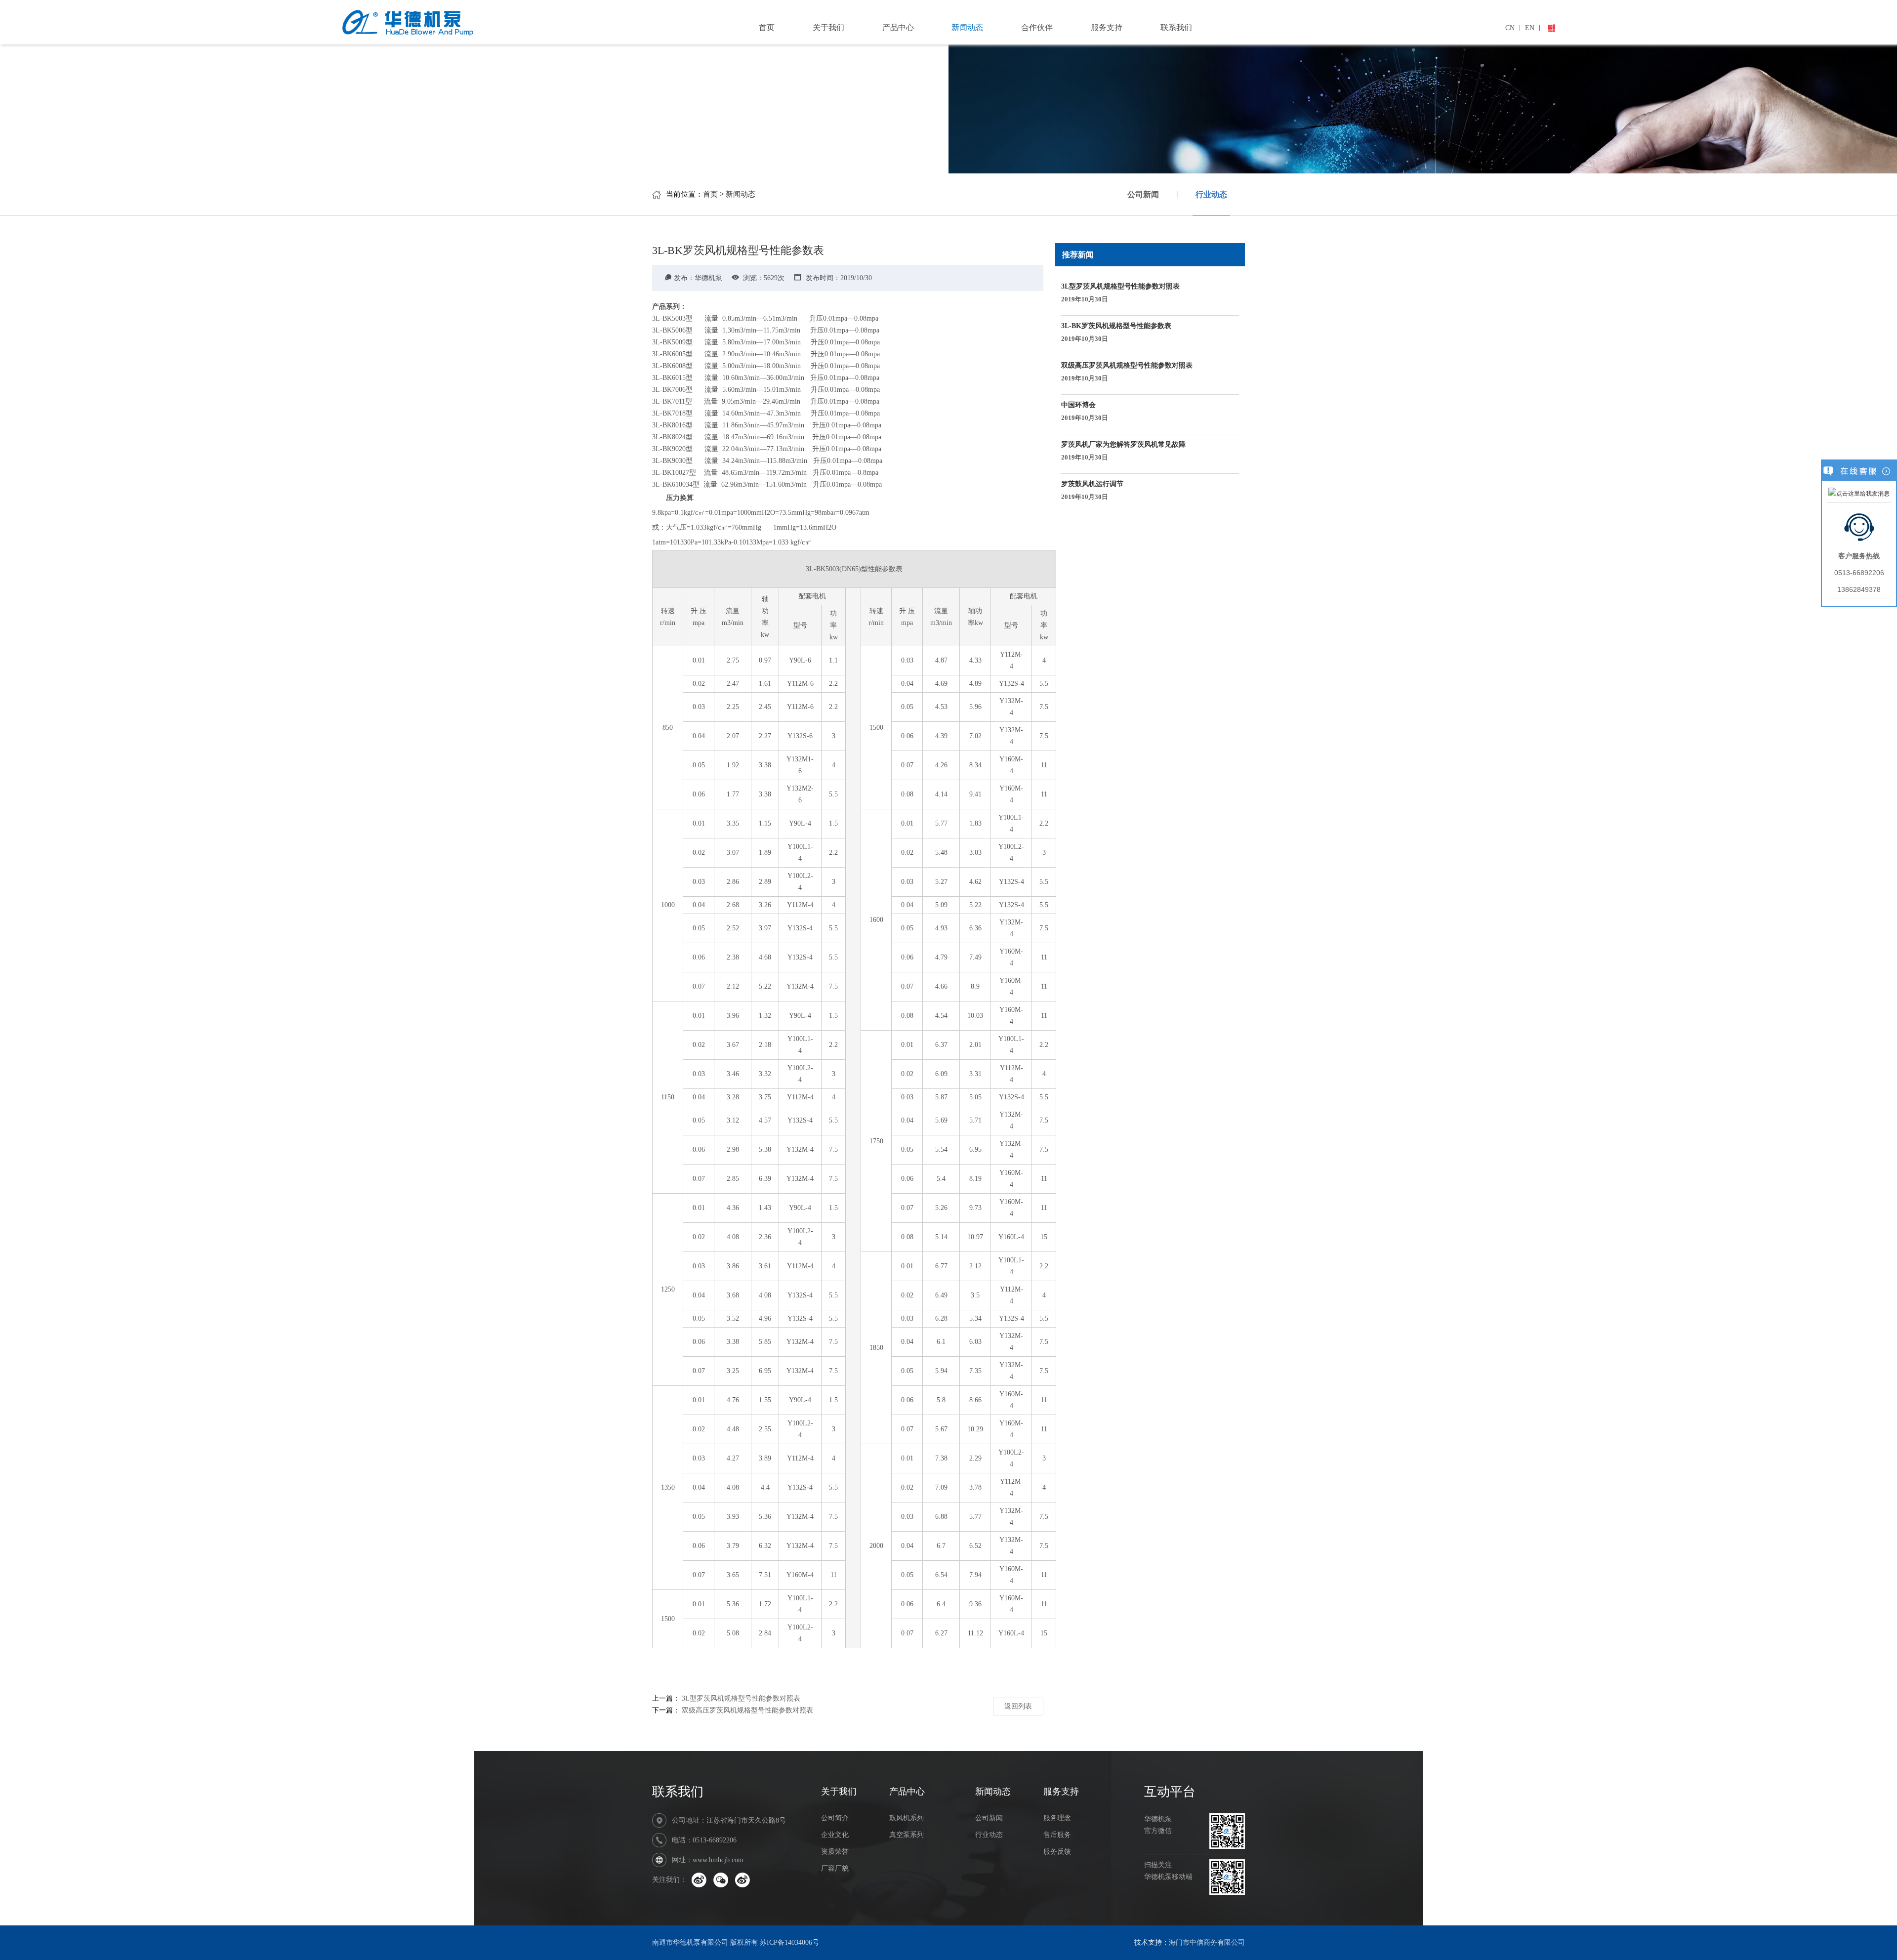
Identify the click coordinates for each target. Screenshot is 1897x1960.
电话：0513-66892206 (704, 1840)
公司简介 (835, 1818)
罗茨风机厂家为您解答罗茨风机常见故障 (1123, 451)
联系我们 (1176, 27)
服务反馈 (1057, 1852)
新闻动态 (967, 27)
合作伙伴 (1037, 27)
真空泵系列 (907, 1835)
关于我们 (828, 27)
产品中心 (898, 27)
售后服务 (1057, 1835)
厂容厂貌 (835, 1868)
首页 (767, 27)
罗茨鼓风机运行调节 (1092, 490)
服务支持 (1107, 27)
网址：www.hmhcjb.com (708, 1860)
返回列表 (1018, 1706)
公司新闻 (1143, 194)
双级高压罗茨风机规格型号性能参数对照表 (747, 1710)
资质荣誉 (835, 1852)
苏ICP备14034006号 (789, 1942)
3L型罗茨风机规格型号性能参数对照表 (741, 1698)
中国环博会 (1085, 411)
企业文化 (835, 1835)
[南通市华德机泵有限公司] (440, 21)
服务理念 (1057, 1818)
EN (1530, 28)
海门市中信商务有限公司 (1207, 1942)
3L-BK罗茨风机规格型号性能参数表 (1116, 332)
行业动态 (1211, 194)
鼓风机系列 (907, 1818)
